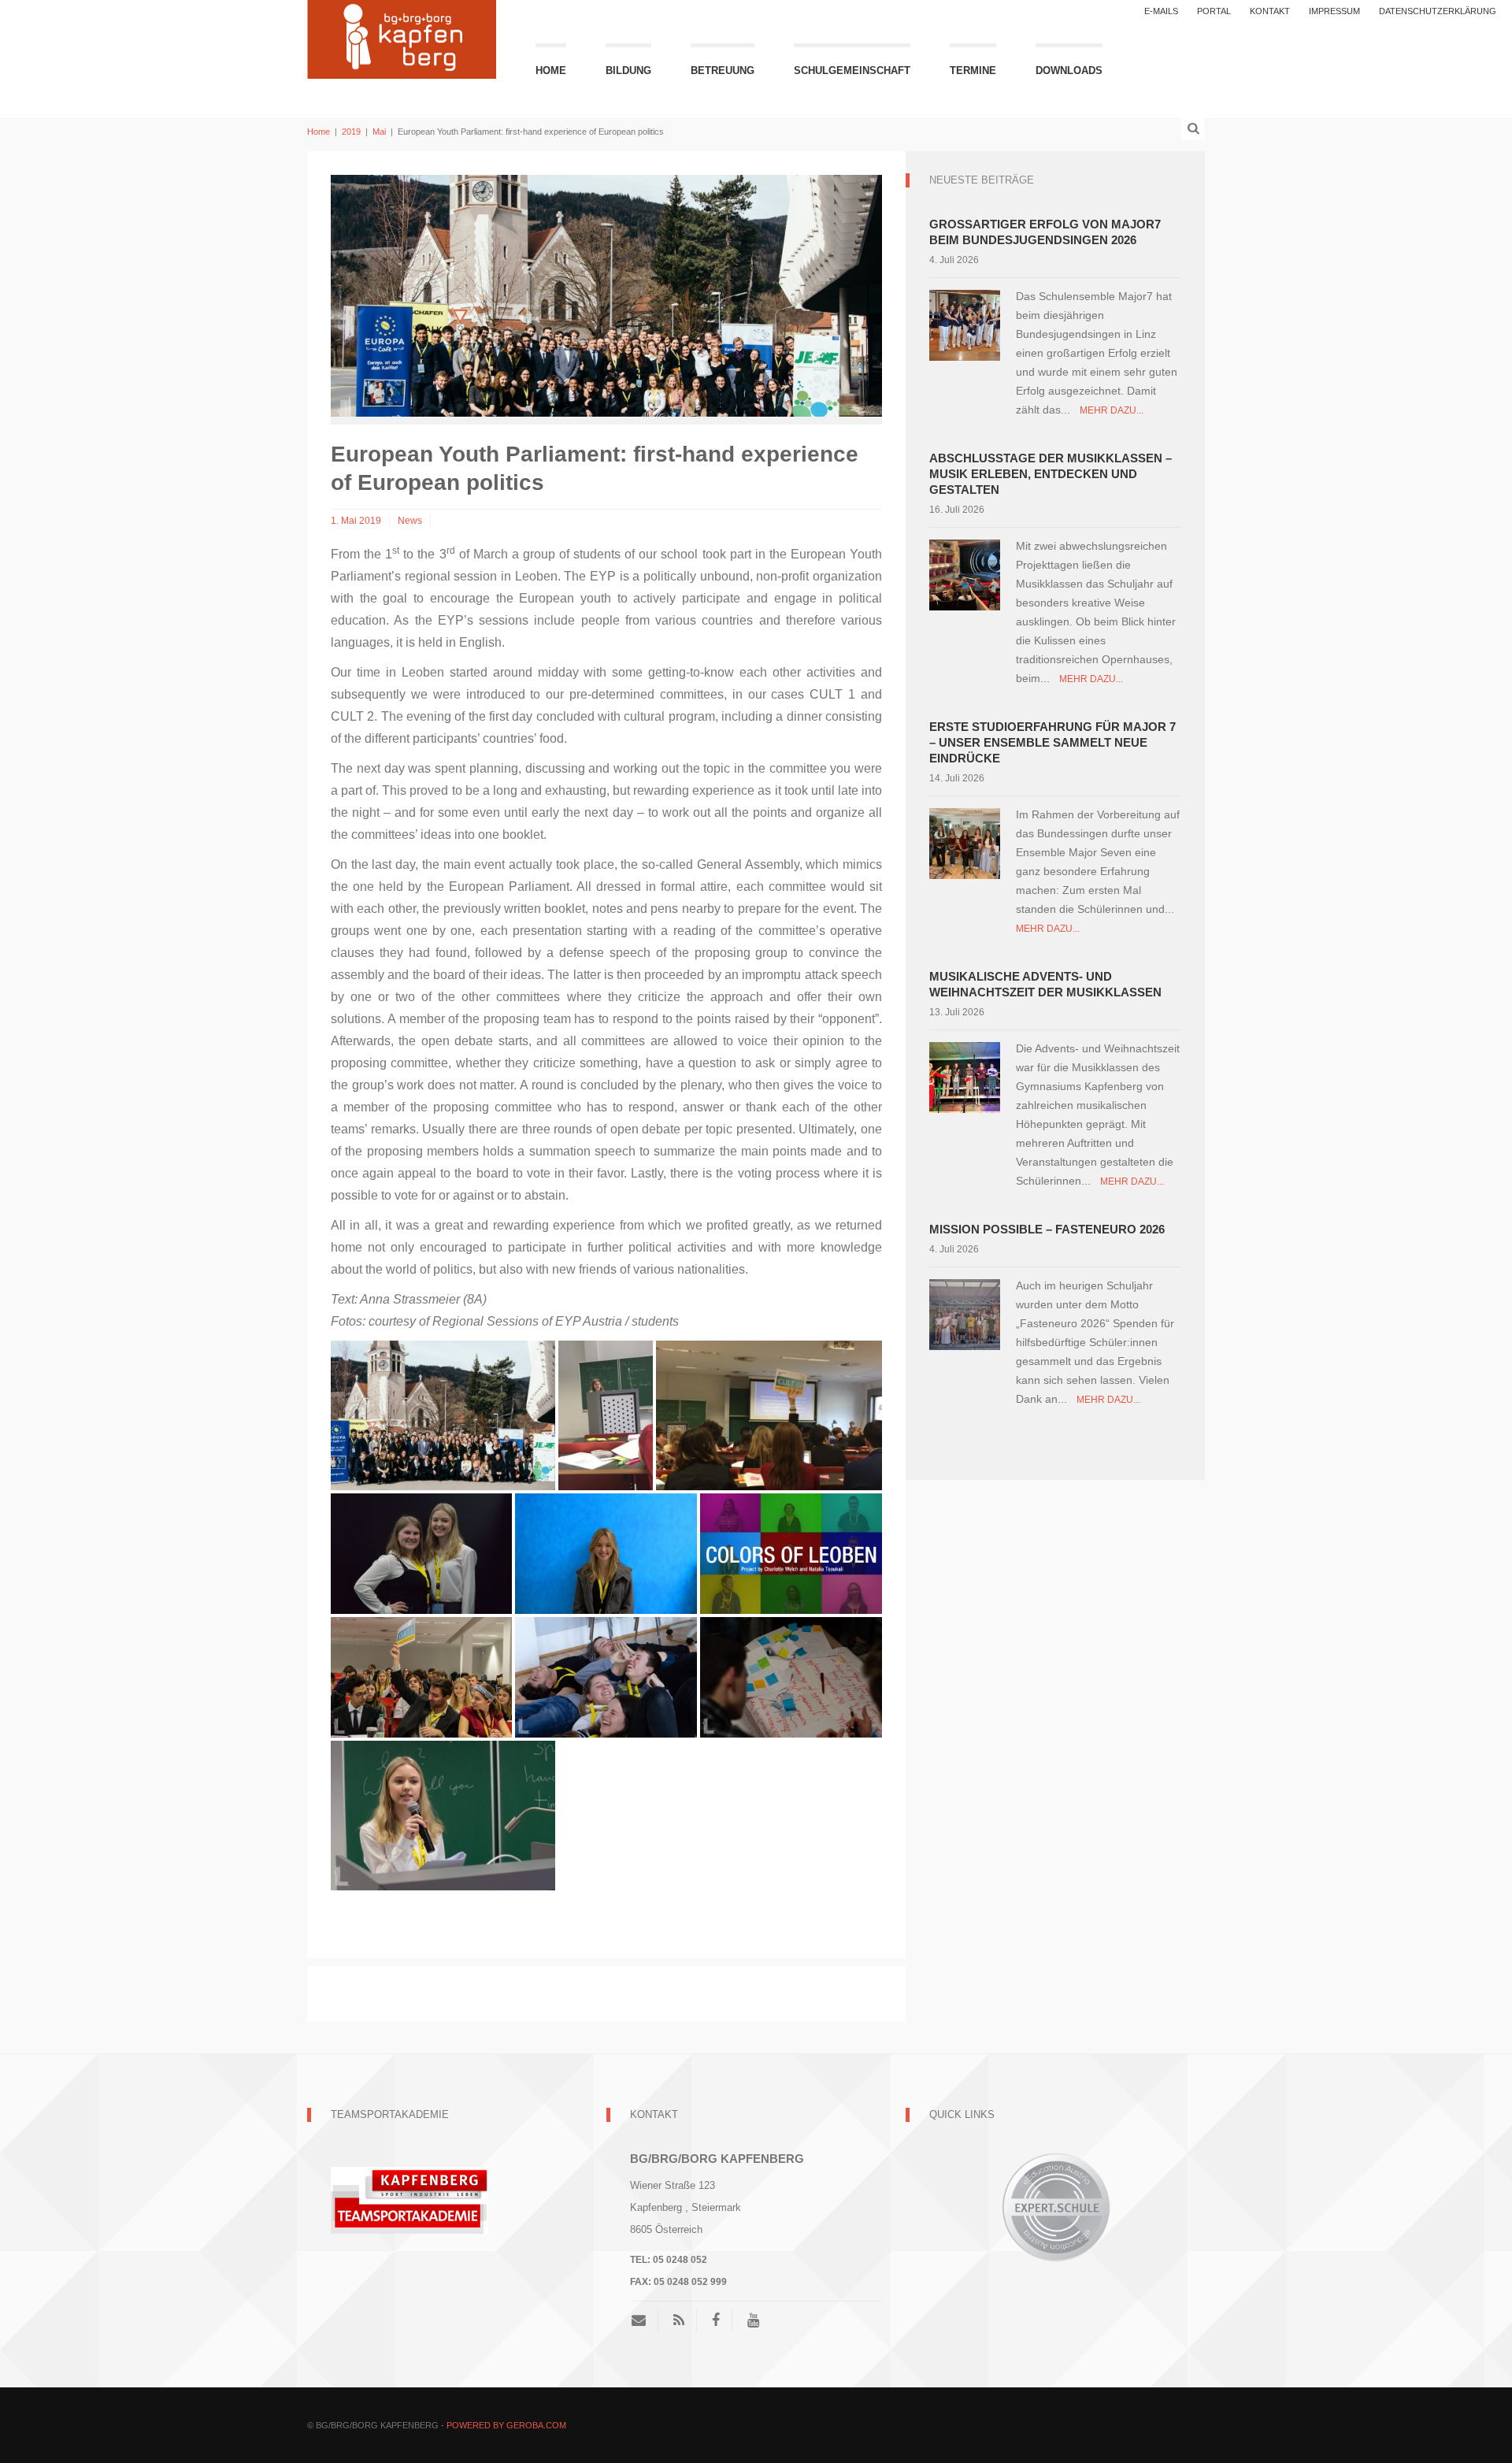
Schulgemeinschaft (852, 70)
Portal (1214, 11)
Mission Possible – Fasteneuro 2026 (1047, 1229)
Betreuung (723, 70)
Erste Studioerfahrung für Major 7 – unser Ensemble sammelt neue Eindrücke (1052, 742)
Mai (379, 132)
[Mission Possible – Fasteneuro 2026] (965, 1313)
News (410, 521)
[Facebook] (716, 2320)
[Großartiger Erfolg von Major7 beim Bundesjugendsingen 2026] (965, 324)
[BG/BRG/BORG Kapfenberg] (402, 37)
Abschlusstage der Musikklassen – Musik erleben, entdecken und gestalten (1051, 474)
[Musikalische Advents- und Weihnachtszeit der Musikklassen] (965, 1076)
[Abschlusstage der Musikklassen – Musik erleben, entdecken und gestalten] (965, 574)
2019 (351, 132)
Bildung (628, 70)
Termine (973, 70)
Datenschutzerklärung (1438, 11)
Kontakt (1270, 11)
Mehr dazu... (1112, 410)
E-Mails (1161, 11)
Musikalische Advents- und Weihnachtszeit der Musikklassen (1045, 984)
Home (551, 70)
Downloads (1069, 70)
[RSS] (679, 2320)
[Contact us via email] (645, 2320)
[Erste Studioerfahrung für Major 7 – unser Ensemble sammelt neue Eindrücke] (965, 842)
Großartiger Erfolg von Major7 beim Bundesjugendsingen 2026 (1045, 232)
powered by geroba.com (506, 2425)
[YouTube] (753, 2320)
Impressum (1334, 11)
